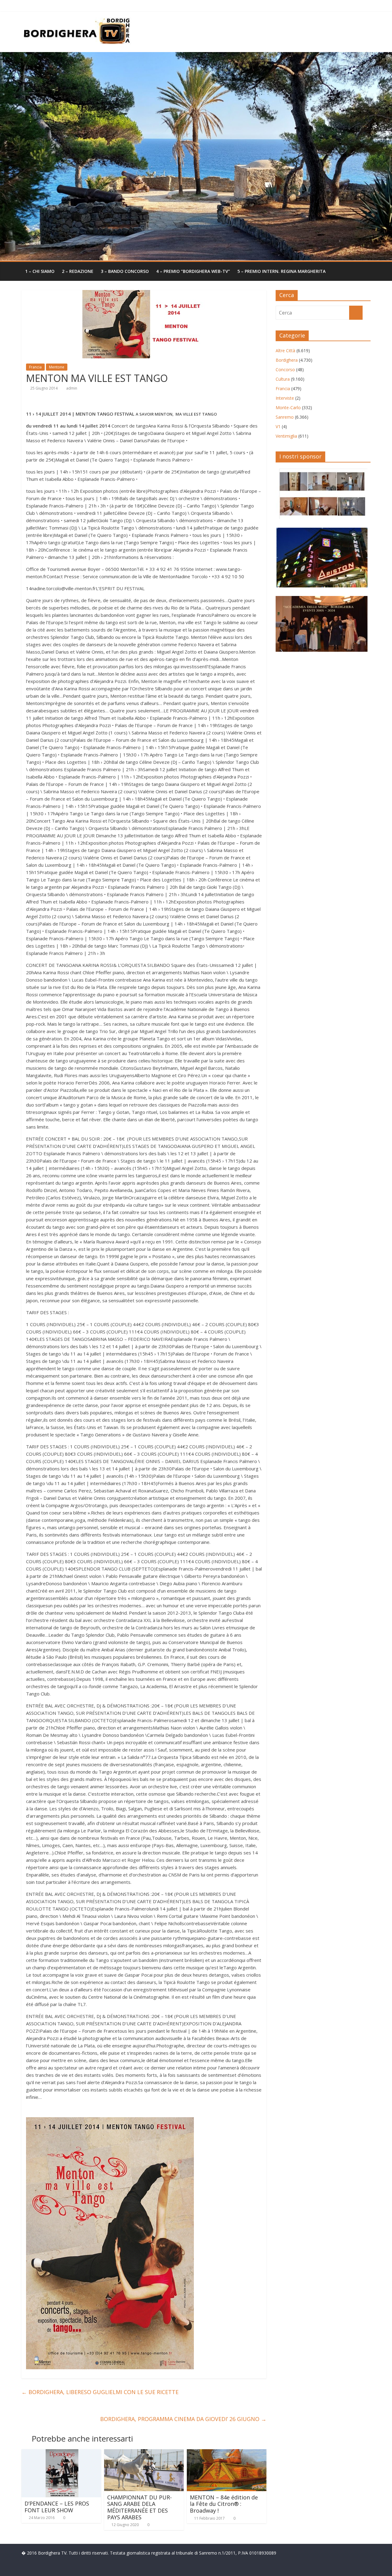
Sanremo (285, 417)
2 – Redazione (78, 271)
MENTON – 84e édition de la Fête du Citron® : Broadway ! (224, 2504)
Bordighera (287, 360)
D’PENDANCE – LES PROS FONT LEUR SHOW (57, 2507)
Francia (35, 367)
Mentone (57, 367)
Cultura (283, 379)
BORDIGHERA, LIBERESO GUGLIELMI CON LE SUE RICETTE (100, 2392)
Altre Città (285, 351)
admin (72, 388)
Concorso (285, 370)
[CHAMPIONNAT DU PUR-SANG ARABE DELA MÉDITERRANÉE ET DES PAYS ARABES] (144, 2453)
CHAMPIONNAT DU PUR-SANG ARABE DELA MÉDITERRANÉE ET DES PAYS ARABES (139, 2507)
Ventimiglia (286, 436)
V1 (278, 426)
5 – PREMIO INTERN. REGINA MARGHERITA (281, 271)
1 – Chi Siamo (40, 271)
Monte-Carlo (288, 407)
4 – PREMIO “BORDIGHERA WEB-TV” (193, 271)
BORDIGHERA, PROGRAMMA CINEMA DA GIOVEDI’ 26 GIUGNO (183, 2419)
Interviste (285, 398)
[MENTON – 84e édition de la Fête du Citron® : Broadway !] (227, 2453)
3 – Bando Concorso (125, 271)
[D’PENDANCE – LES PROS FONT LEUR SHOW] (61, 2453)
